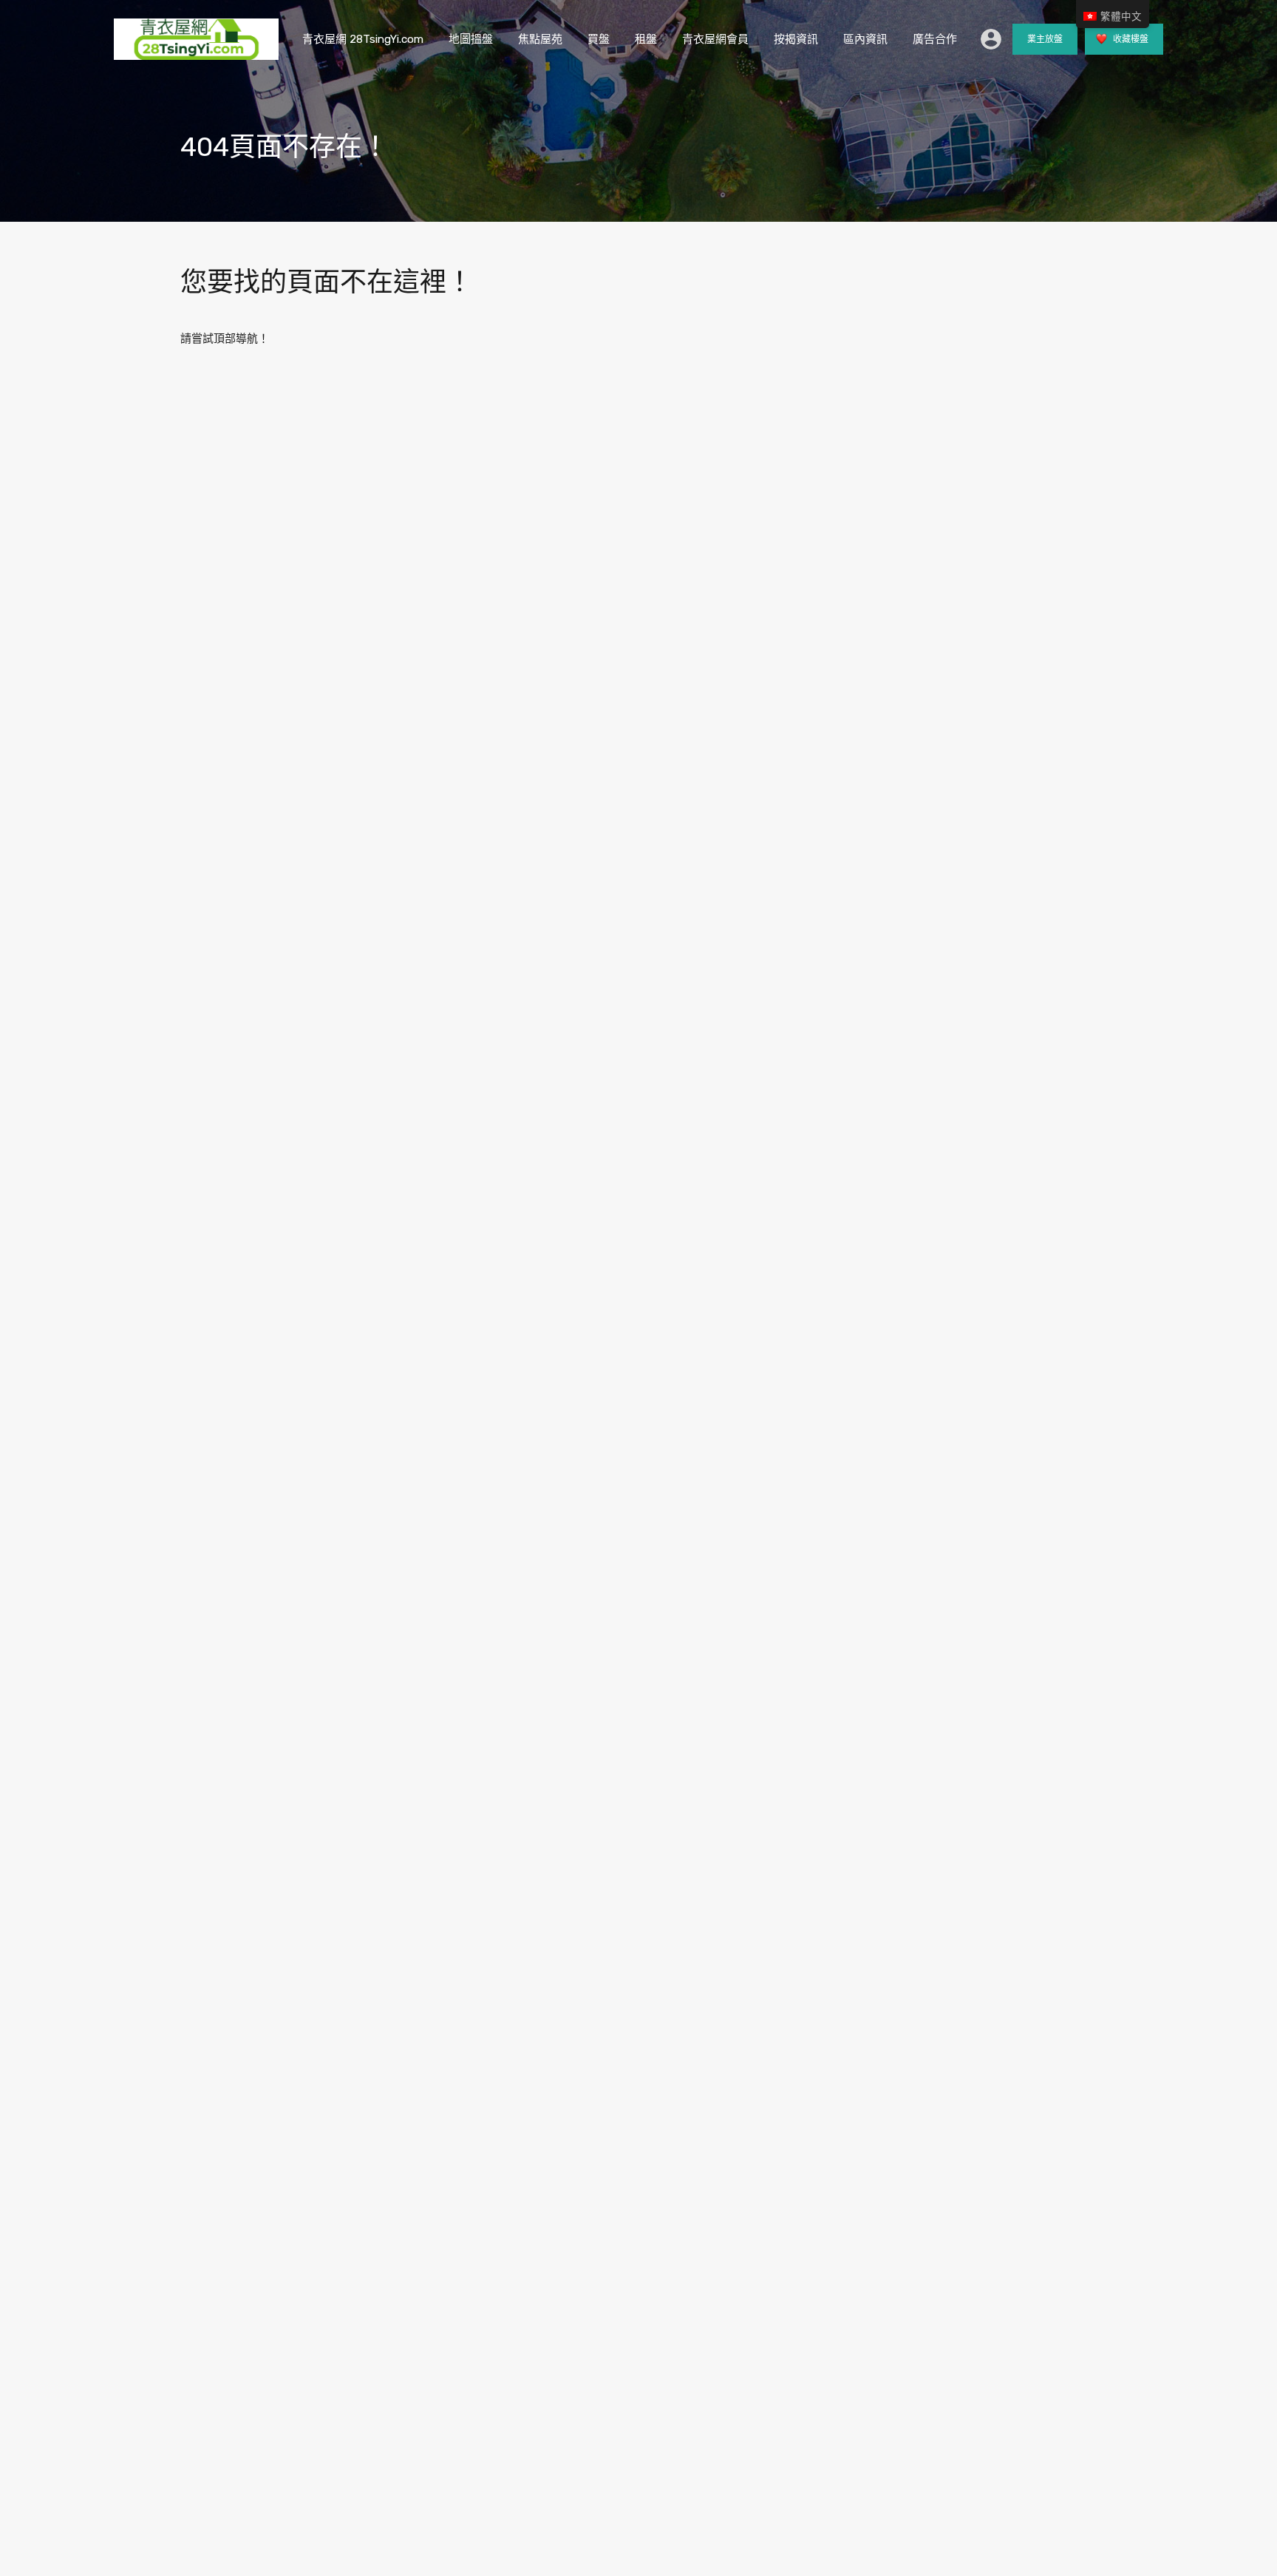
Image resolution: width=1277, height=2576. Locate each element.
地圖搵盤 (471, 39)
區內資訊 (865, 39)
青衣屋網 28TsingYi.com (363, 39)
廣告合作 (935, 39)
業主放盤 (1045, 39)
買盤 (599, 39)
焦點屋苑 (540, 39)
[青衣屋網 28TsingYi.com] (196, 53)
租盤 (646, 39)
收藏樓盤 (1130, 39)
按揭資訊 (796, 39)
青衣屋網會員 (715, 39)
